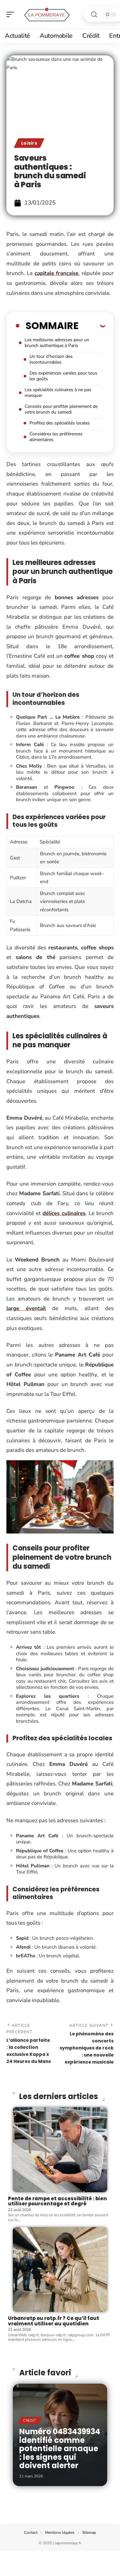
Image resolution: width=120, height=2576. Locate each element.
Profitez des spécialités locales (60, 423)
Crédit (30, 2421)
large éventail (26, 1308)
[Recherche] (94, 15)
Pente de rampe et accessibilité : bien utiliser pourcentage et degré (57, 2201)
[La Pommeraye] (46, 14)
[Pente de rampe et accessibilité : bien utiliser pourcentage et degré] (60, 2150)
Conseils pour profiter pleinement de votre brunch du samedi (61, 409)
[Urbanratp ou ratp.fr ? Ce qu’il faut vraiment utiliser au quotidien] (60, 2270)
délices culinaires (64, 1213)
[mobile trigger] (12, 14)
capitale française (57, 273)
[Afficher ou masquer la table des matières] (92, 326)
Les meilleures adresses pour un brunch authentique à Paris (57, 343)
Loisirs (29, 143)
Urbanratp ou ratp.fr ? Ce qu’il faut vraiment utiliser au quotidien (54, 2321)
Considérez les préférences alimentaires (56, 437)
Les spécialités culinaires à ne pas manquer (58, 393)
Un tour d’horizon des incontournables (51, 359)
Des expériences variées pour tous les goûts (63, 376)
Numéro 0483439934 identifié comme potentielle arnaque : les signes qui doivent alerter (60, 2448)
